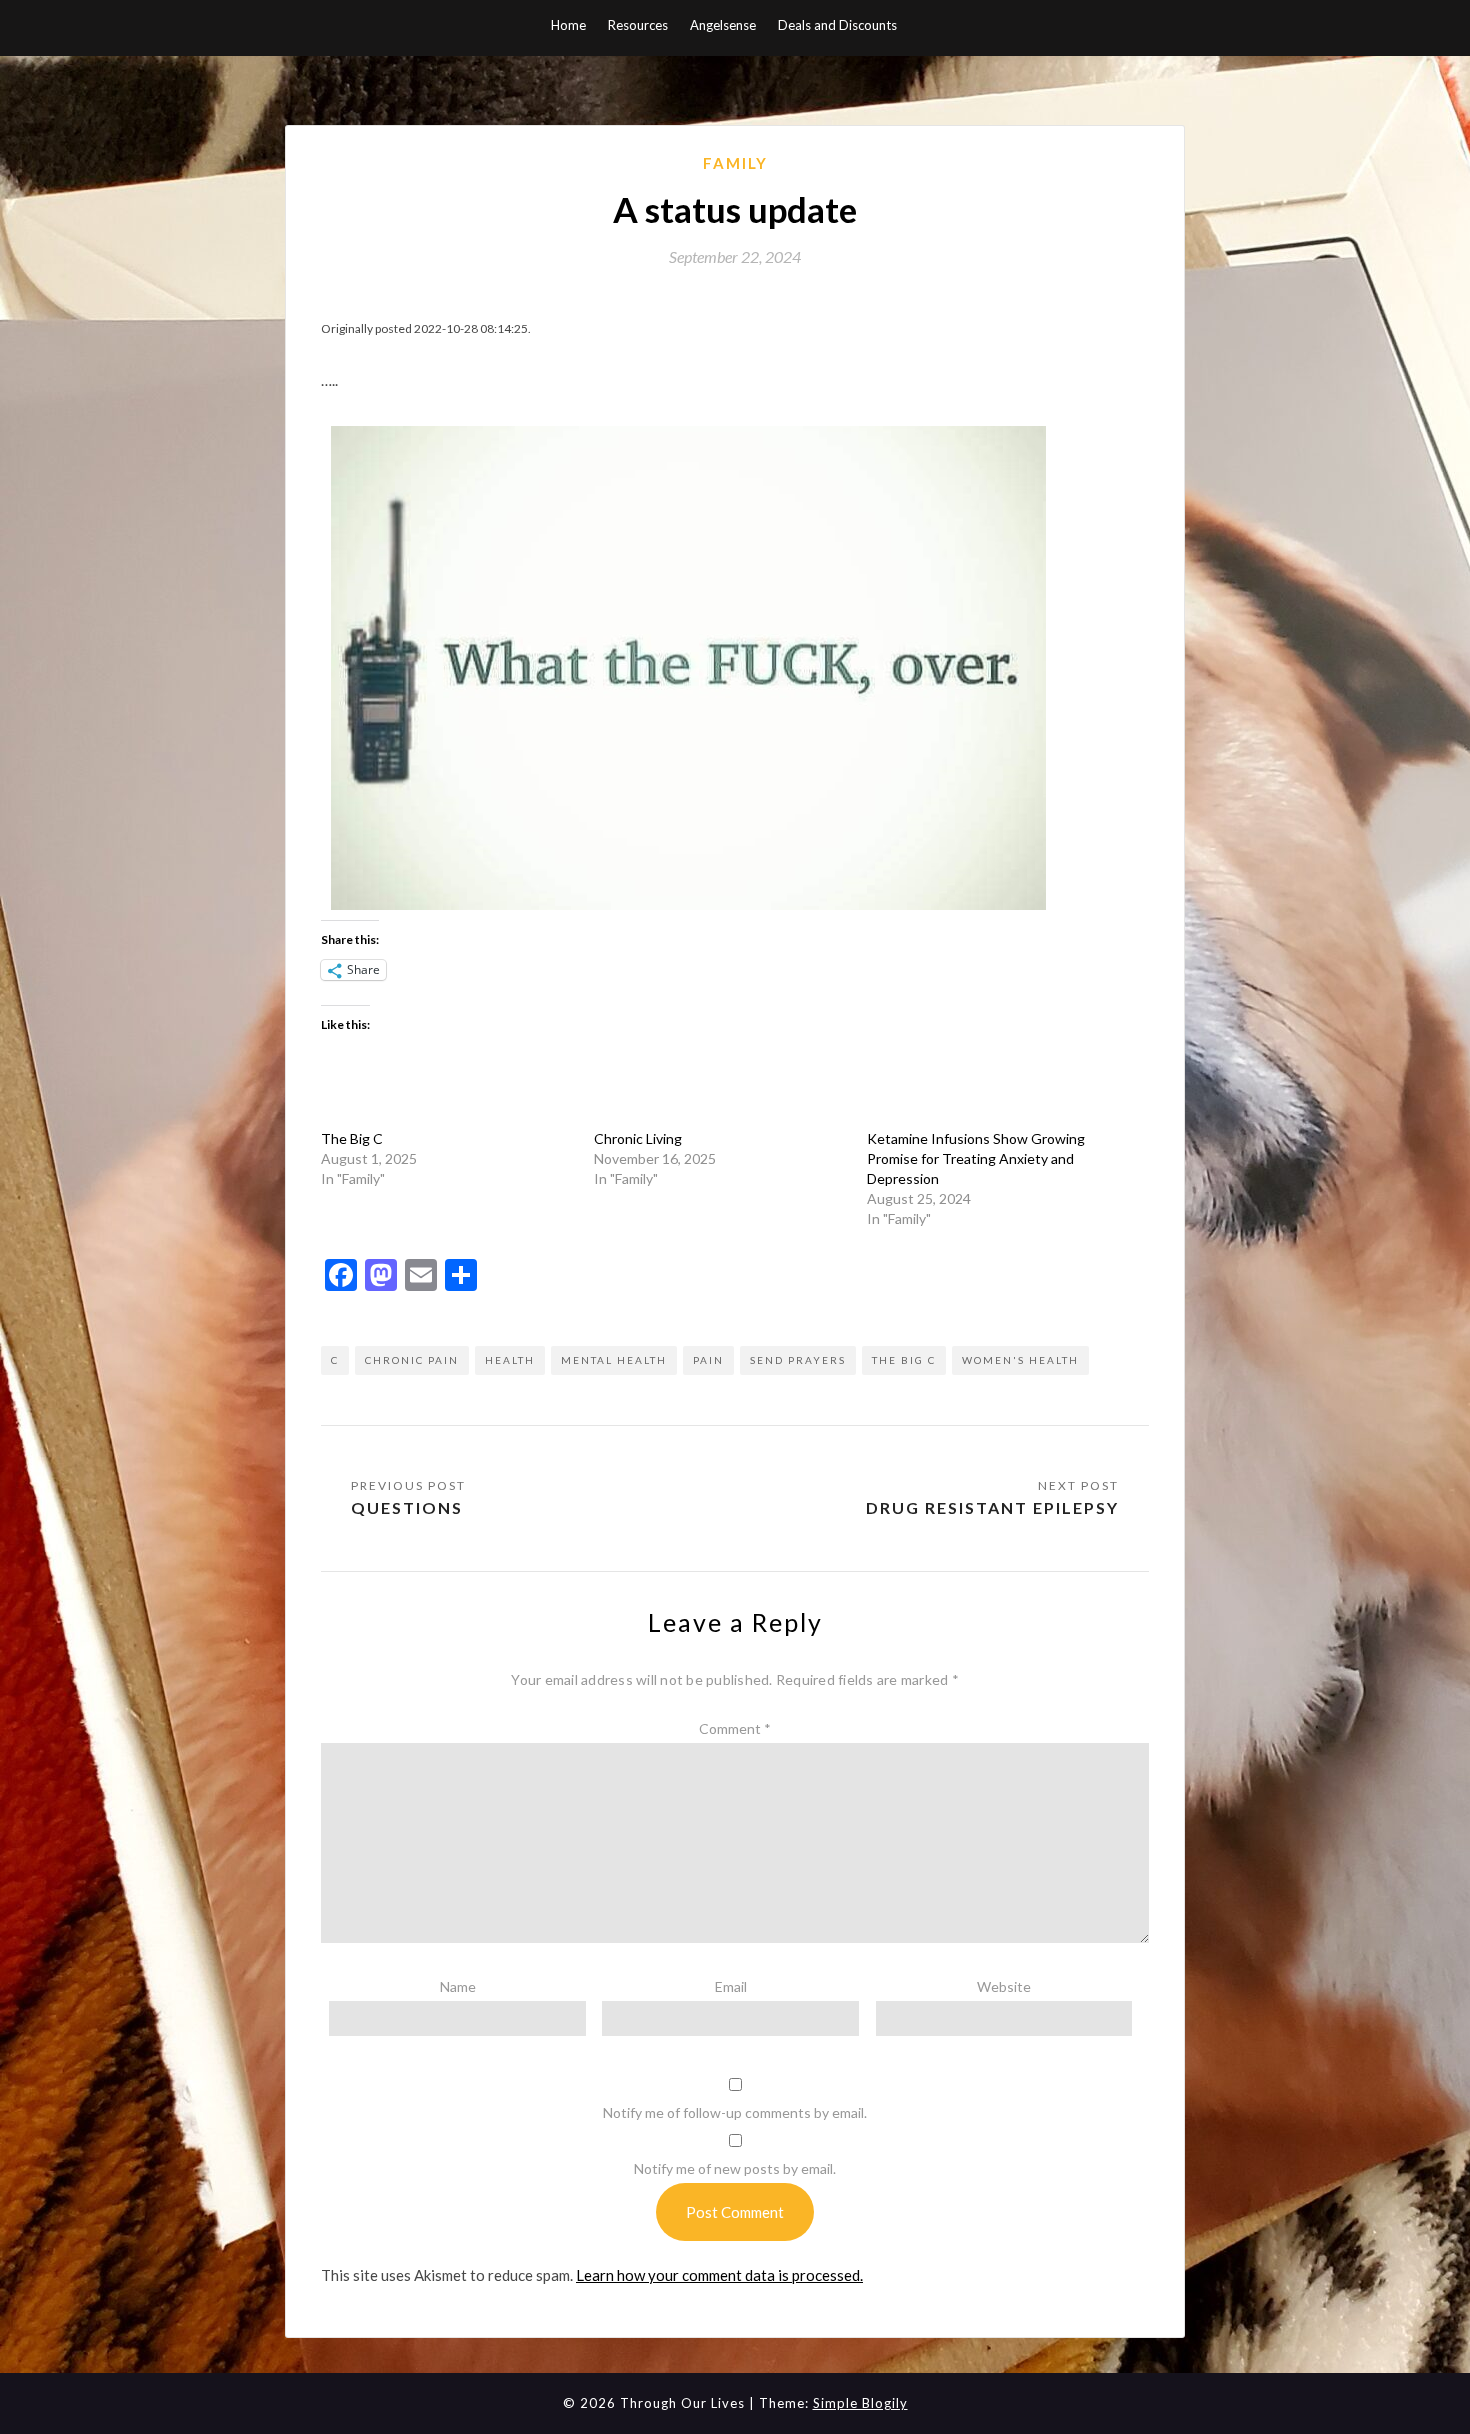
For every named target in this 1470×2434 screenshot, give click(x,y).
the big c (904, 1360)
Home (568, 25)
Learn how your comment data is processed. (719, 2275)
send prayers (798, 1360)
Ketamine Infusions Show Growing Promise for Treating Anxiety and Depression (976, 1158)
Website (1004, 1986)
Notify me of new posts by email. (735, 2168)
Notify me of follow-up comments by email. (735, 2112)
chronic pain (412, 1360)
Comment (735, 1728)
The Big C (352, 1138)
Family (735, 163)
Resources (638, 25)
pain (708, 1360)
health (510, 1360)
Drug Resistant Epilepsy (992, 1507)
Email (731, 1986)
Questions (407, 1507)
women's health (1020, 1360)
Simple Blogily (860, 2403)
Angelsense (723, 25)
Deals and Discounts (837, 25)
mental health (614, 1360)
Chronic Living (638, 1138)
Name (458, 1986)
